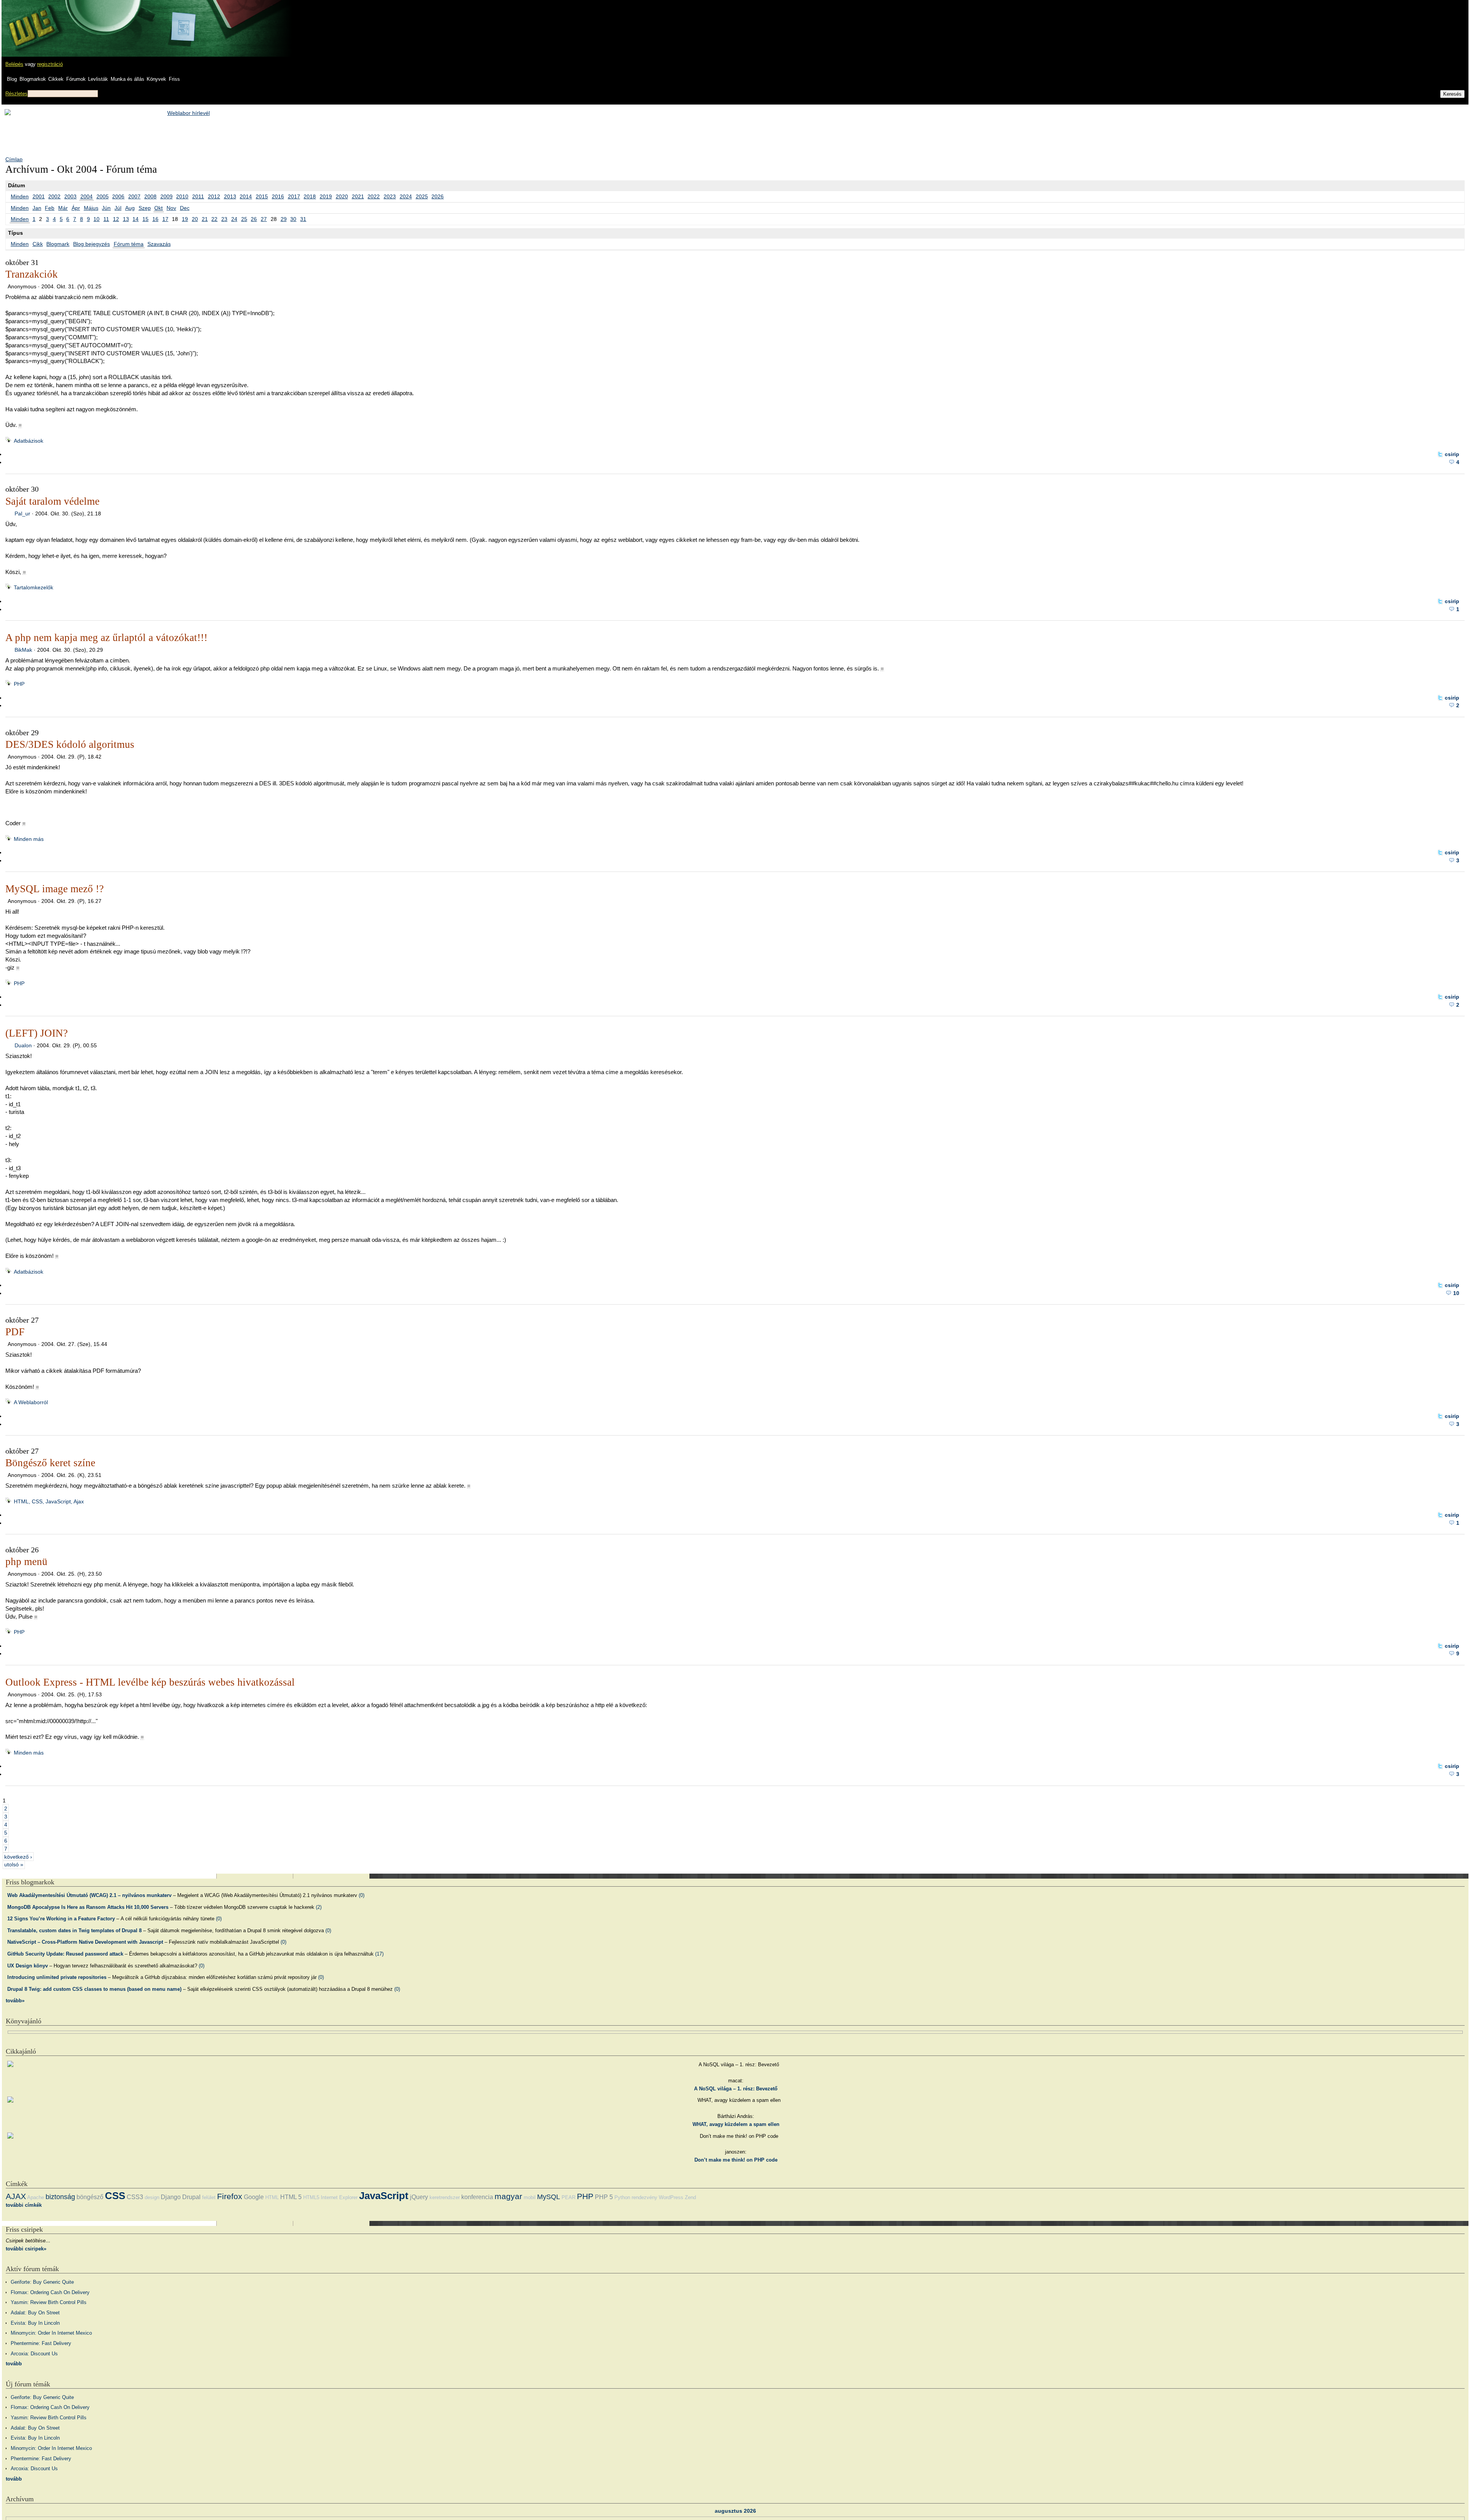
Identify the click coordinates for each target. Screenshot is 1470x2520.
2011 (198, 196)
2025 (422, 196)
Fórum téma (129, 244)
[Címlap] (31, 21)
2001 (39, 196)
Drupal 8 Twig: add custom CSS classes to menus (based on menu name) (94, 1989)
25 (244, 219)
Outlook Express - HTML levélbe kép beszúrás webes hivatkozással (150, 1682)
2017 (294, 196)
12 (116, 219)
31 (303, 219)
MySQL (549, 2197)
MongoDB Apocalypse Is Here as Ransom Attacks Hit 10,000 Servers (88, 1907)
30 (293, 219)
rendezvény (644, 2197)
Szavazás (159, 244)
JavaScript (384, 2196)
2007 (134, 196)
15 (145, 219)
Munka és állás (127, 79)
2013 (230, 196)
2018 (310, 196)
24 (234, 219)
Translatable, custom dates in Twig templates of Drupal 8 (74, 1930)
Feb (50, 208)
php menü (26, 1562)
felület (209, 2197)
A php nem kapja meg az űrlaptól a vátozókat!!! (106, 638)
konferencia (477, 2197)
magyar (508, 2196)
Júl (118, 208)
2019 (326, 196)
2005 (103, 196)
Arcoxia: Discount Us (34, 2354)
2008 (150, 196)
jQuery (419, 2197)
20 (195, 219)
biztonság (60, 2197)
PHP (19, 684)
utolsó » (14, 1864)
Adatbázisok (29, 441)
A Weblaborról (31, 1402)
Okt (158, 208)
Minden (20, 196)
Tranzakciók (32, 274)
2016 (278, 196)
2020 (342, 196)
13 (126, 219)
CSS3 (135, 2197)
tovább (14, 2364)
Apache (36, 2197)
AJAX (16, 2196)
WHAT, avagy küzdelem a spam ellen (736, 2124)
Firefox (230, 2196)
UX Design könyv (28, 1966)
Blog (12, 79)
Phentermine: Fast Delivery (41, 2343)
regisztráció (50, 64)
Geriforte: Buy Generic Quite (42, 2282)
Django (171, 2197)
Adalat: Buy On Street (35, 2313)
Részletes (16, 94)
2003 (70, 196)
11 (106, 219)
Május (91, 208)
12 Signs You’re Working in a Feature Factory (61, 1919)
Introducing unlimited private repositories (57, 1977)
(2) (319, 1907)
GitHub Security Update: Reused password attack (65, 1954)
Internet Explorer (339, 2197)
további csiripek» (26, 2249)
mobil (530, 2197)
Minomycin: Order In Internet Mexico (51, 2333)
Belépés (14, 64)
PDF (15, 1332)
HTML (272, 2197)
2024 (406, 196)
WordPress (671, 2197)
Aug (130, 208)
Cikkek (56, 79)
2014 (246, 196)
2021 (358, 196)
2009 (167, 196)
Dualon (23, 1045)
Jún (106, 208)
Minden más (29, 839)
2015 (262, 196)
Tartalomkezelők (33, 587)
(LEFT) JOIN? (37, 1033)
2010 (182, 196)
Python (622, 2197)
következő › (18, 1856)
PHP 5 (604, 2197)
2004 (87, 196)
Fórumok (76, 79)
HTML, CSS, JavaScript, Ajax (49, 1501)
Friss (174, 79)
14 (136, 219)
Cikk (38, 244)
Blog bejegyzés (91, 244)
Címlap (14, 159)
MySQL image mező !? (55, 889)
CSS (115, 2196)
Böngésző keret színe (50, 1463)
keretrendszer (445, 2197)
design (152, 2197)
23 (224, 219)
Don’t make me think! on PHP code (736, 2160)
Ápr (76, 208)
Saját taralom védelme (52, 501)
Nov (171, 208)
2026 (438, 196)
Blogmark (58, 244)
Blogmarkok (33, 79)
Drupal (191, 2197)
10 (96, 219)
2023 (390, 196)
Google (254, 2197)
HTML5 (311, 2197)
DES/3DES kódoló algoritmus (70, 744)
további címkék (24, 2205)
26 (254, 219)
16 (155, 219)
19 (185, 219)
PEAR (568, 2197)
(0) (362, 1895)
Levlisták (98, 79)
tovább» (15, 2001)
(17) (379, 1954)
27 (264, 219)
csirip (1452, 454)
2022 (374, 196)
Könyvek (156, 79)
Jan (37, 208)
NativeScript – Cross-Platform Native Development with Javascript (85, 1942)
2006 (118, 196)
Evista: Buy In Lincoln (35, 2323)
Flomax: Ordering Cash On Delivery (50, 2292)
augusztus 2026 (735, 2511)
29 (284, 219)
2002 (54, 196)
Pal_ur (22, 513)
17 (165, 219)
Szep (145, 208)
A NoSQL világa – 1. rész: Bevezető (736, 2089)
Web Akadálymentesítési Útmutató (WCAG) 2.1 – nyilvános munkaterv (89, 1895)
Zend (690, 2197)
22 (214, 219)
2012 (214, 196)
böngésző (90, 2197)
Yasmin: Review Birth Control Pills (49, 2302)
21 (205, 219)
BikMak (23, 650)
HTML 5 (291, 2197)
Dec (185, 208)
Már (63, 208)
